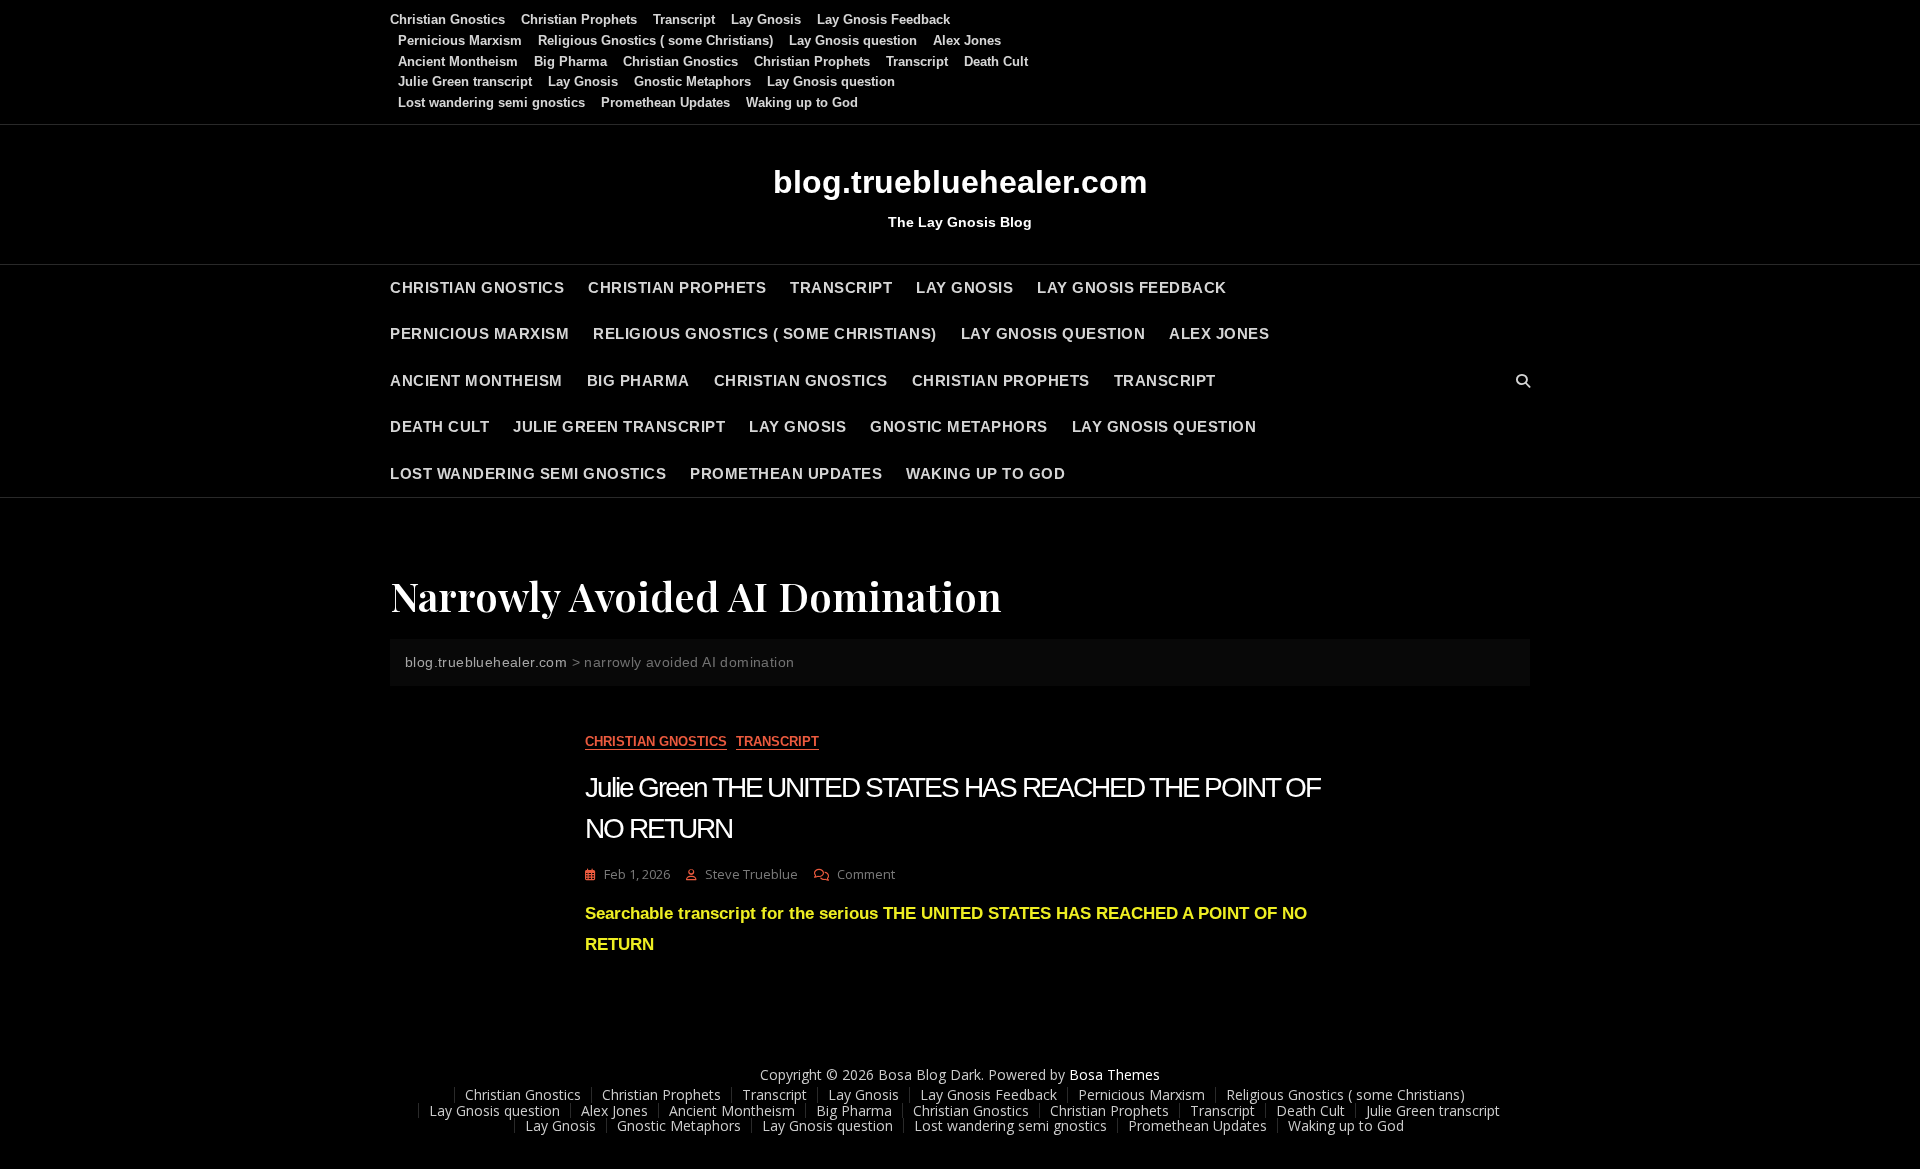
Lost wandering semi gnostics (491, 102)
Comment (866, 874)
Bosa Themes (1114, 1074)
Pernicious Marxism (460, 40)
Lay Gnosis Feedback (883, 19)
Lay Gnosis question (853, 40)
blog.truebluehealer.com (960, 182)
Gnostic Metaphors (692, 81)
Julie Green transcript (465, 81)
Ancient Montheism (458, 61)
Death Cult (996, 61)
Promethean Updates (665, 102)
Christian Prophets (579, 19)
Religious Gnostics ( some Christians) (655, 40)
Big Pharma (570, 61)
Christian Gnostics (447, 19)
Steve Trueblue (751, 874)
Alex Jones (967, 40)
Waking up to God (802, 102)
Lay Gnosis (766, 19)
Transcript (684, 19)
